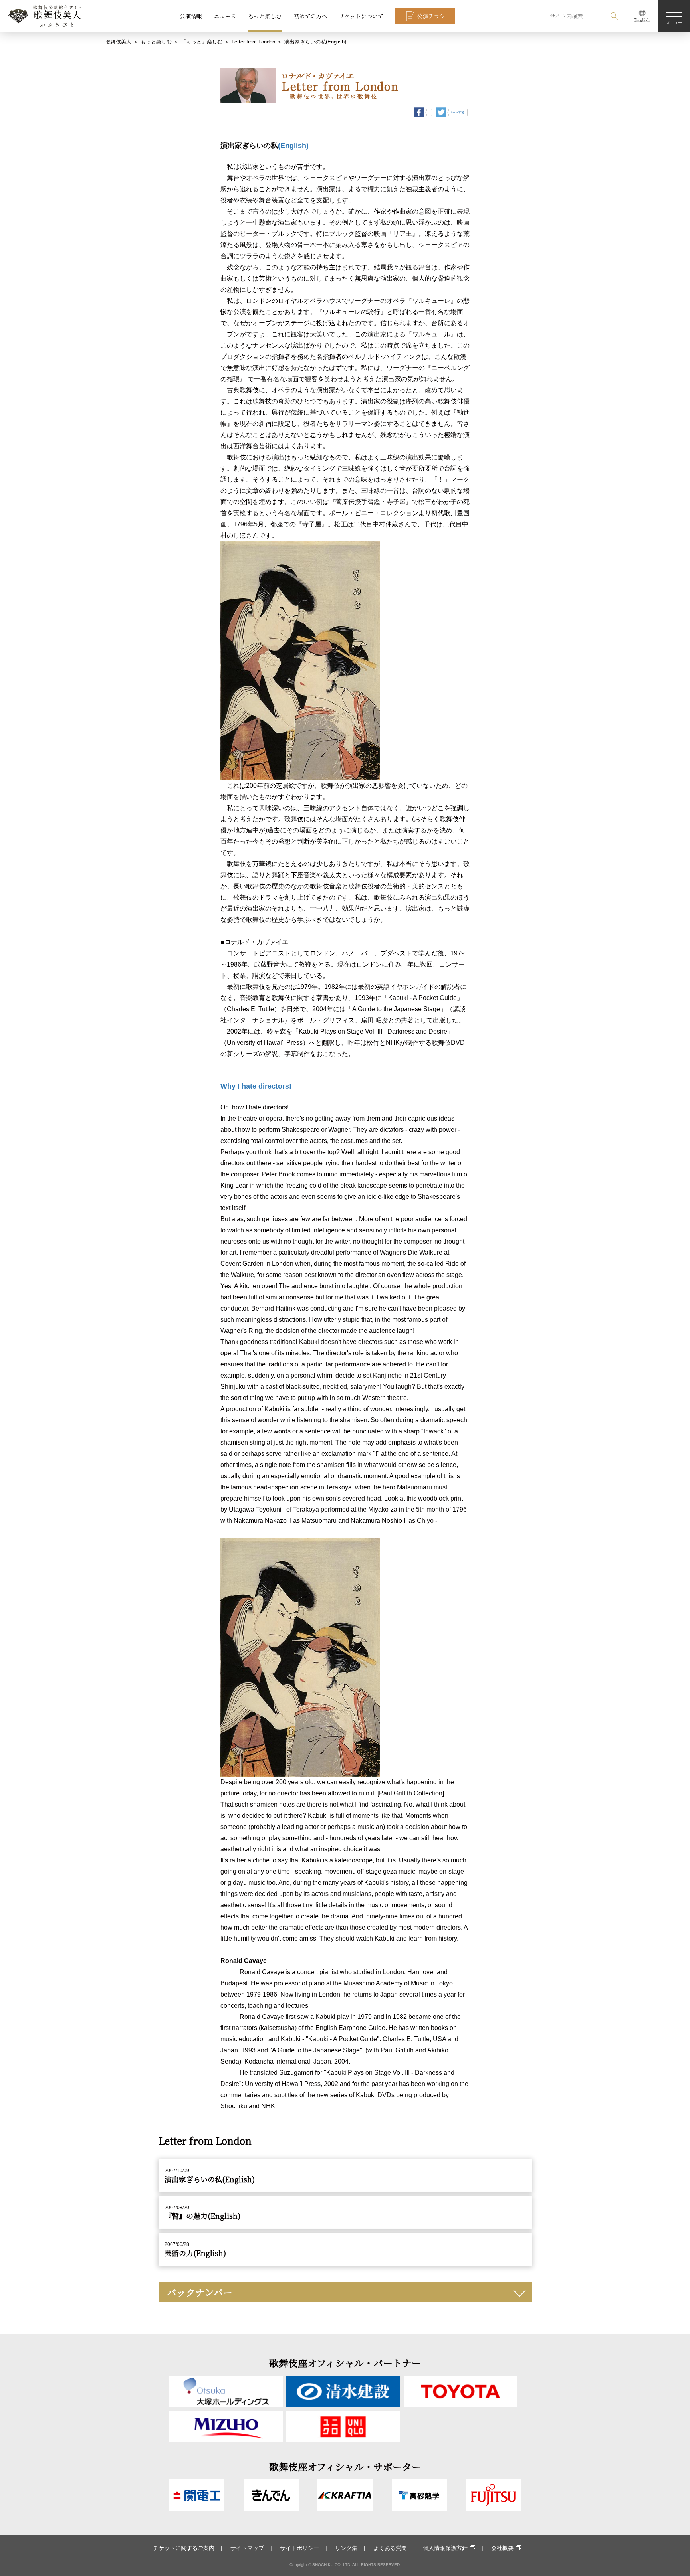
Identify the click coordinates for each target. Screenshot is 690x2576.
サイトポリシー (299, 2548)
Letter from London (253, 42)
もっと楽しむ (265, 16)
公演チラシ (431, 16)
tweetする (458, 112)
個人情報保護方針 (445, 2548)
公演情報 (191, 16)
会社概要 (502, 2548)
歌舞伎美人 (118, 42)
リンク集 (346, 2548)
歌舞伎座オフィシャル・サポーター (345, 2466)
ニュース (225, 16)
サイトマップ (247, 2548)
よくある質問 (390, 2548)
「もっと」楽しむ (202, 42)
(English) (293, 146)
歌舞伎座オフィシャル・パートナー (345, 2363)
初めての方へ (311, 16)
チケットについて (361, 16)
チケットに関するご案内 (184, 2548)
